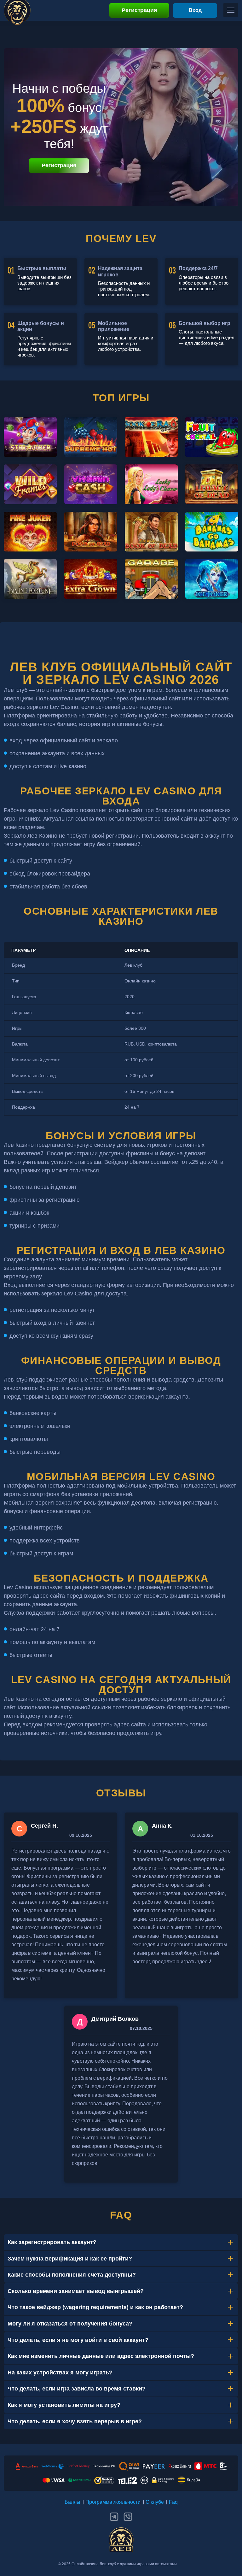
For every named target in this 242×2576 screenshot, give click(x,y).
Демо (30, 448)
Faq (173, 2502)
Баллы (72, 2502)
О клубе (155, 2502)
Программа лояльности (113, 2502)
